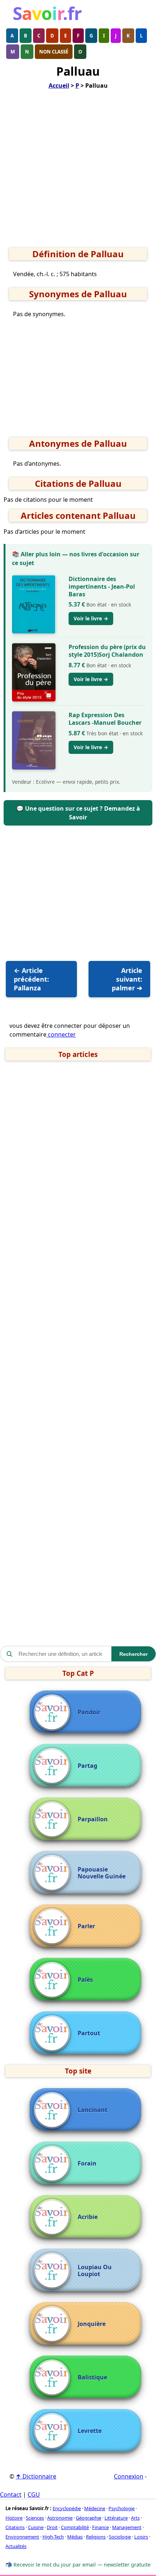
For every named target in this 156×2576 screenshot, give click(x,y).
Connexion (129, 2476)
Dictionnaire (36, 2476)
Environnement (22, 2537)
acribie (88, 2217)
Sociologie (120, 2537)
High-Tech (53, 2537)
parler (86, 1926)
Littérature (116, 2518)
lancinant (93, 2110)
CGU (34, 2494)
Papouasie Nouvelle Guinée (102, 1873)
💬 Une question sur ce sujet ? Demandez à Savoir (78, 813)
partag (87, 1766)
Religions (96, 2537)
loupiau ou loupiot (95, 2271)
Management (127, 2527)
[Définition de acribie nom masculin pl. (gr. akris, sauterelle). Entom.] (54, 2217)
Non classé (54, 52)
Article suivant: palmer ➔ (127, 979)
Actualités (16, 2546)
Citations (15, 2527)
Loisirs (141, 2537)
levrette (90, 2431)
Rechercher (134, 1654)
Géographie (89, 2518)
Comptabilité (75, 2527)
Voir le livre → (91, 618)
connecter (61, 1034)
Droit (52, 2527)
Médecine (95, 2508)
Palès (85, 1980)
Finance (100, 2527)
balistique (92, 2378)
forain (87, 2164)
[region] (78, 171)
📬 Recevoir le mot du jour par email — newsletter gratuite (78, 2565)
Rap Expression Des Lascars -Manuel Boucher (105, 719)
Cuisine (36, 2527)
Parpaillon (93, 1819)
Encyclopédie (67, 2508)
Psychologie (122, 2508)
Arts (135, 2518)
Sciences (35, 2518)
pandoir (89, 1712)
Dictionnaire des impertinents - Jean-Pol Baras (102, 587)
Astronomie (60, 2518)
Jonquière (92, 2324)
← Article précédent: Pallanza (31, 979)
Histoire (14, 2518)
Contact (11, 2494)
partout (89, 2033)
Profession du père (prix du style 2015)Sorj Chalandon (107, 651)
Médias (75, 2537)
